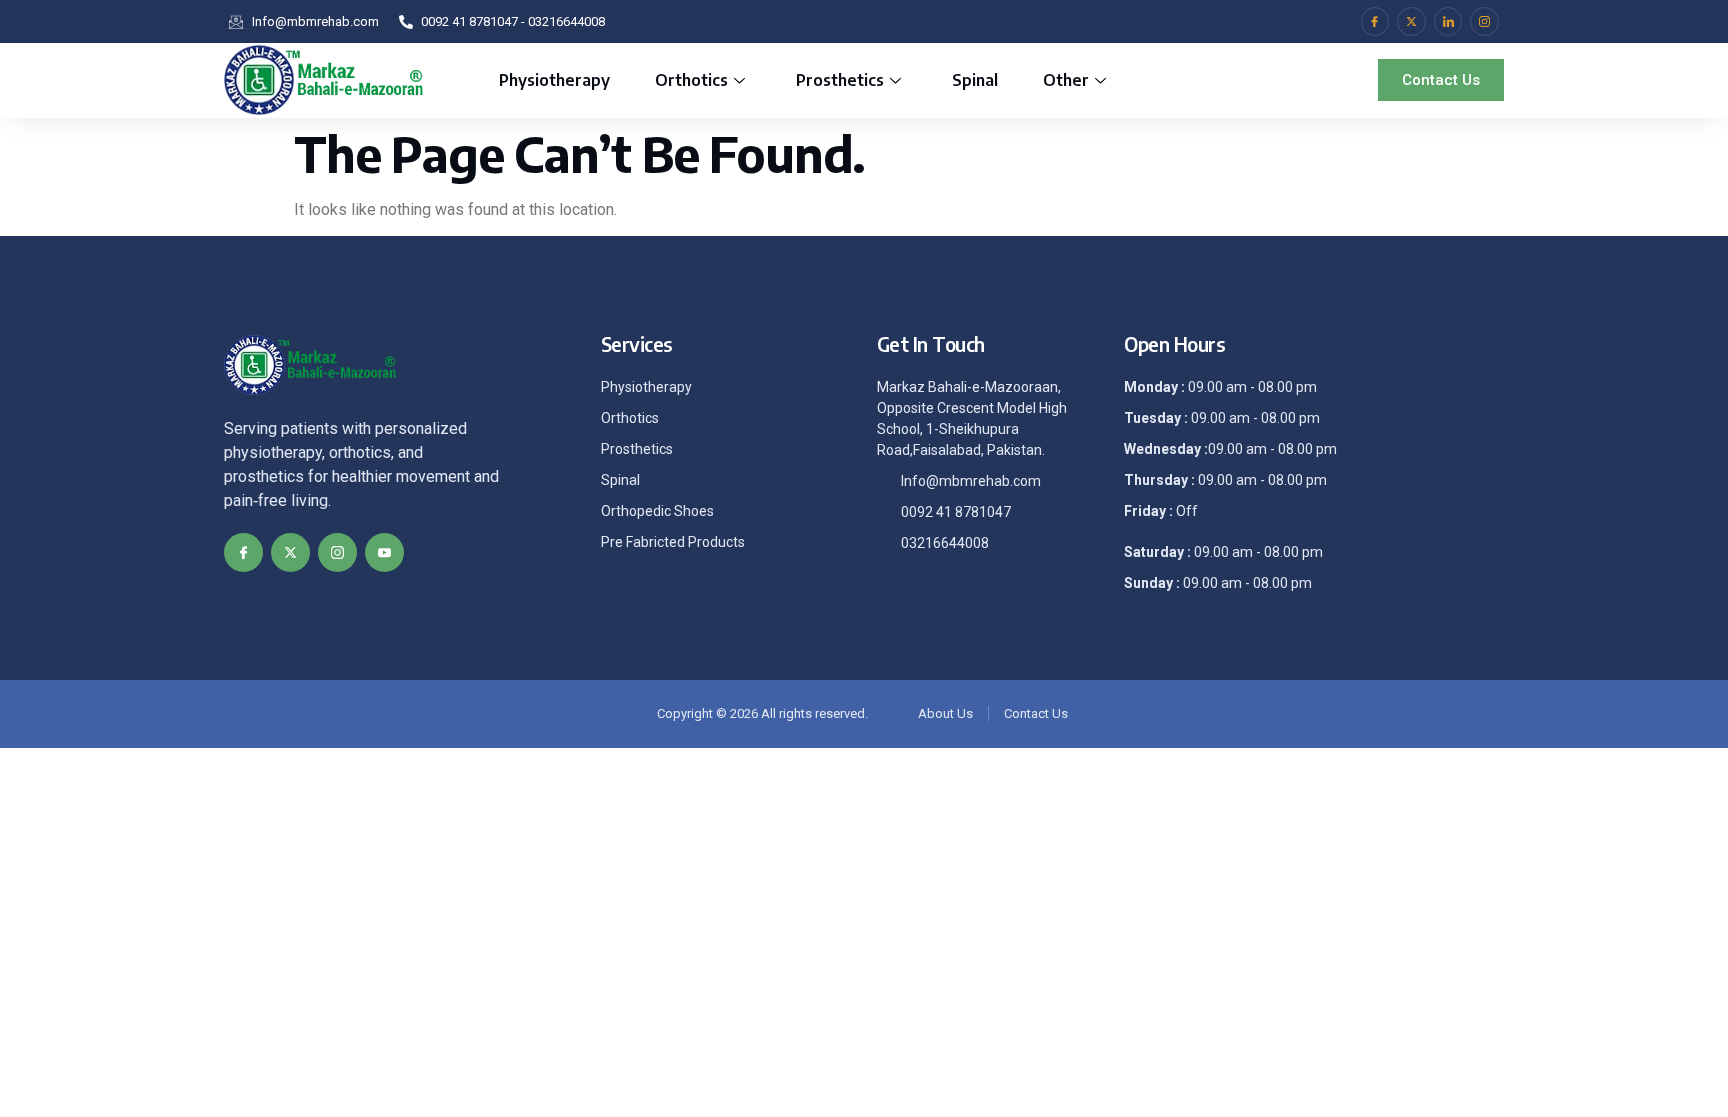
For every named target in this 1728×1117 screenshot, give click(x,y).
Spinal (975, 80)
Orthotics (691, 80)
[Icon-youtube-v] (384, 552)
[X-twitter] (1411, 21)
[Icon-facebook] (1375, 21)
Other (1066, 80)
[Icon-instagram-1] (1484, 21)
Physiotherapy (554, 80)
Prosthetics (840, 80)
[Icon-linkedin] (1448, 21)
